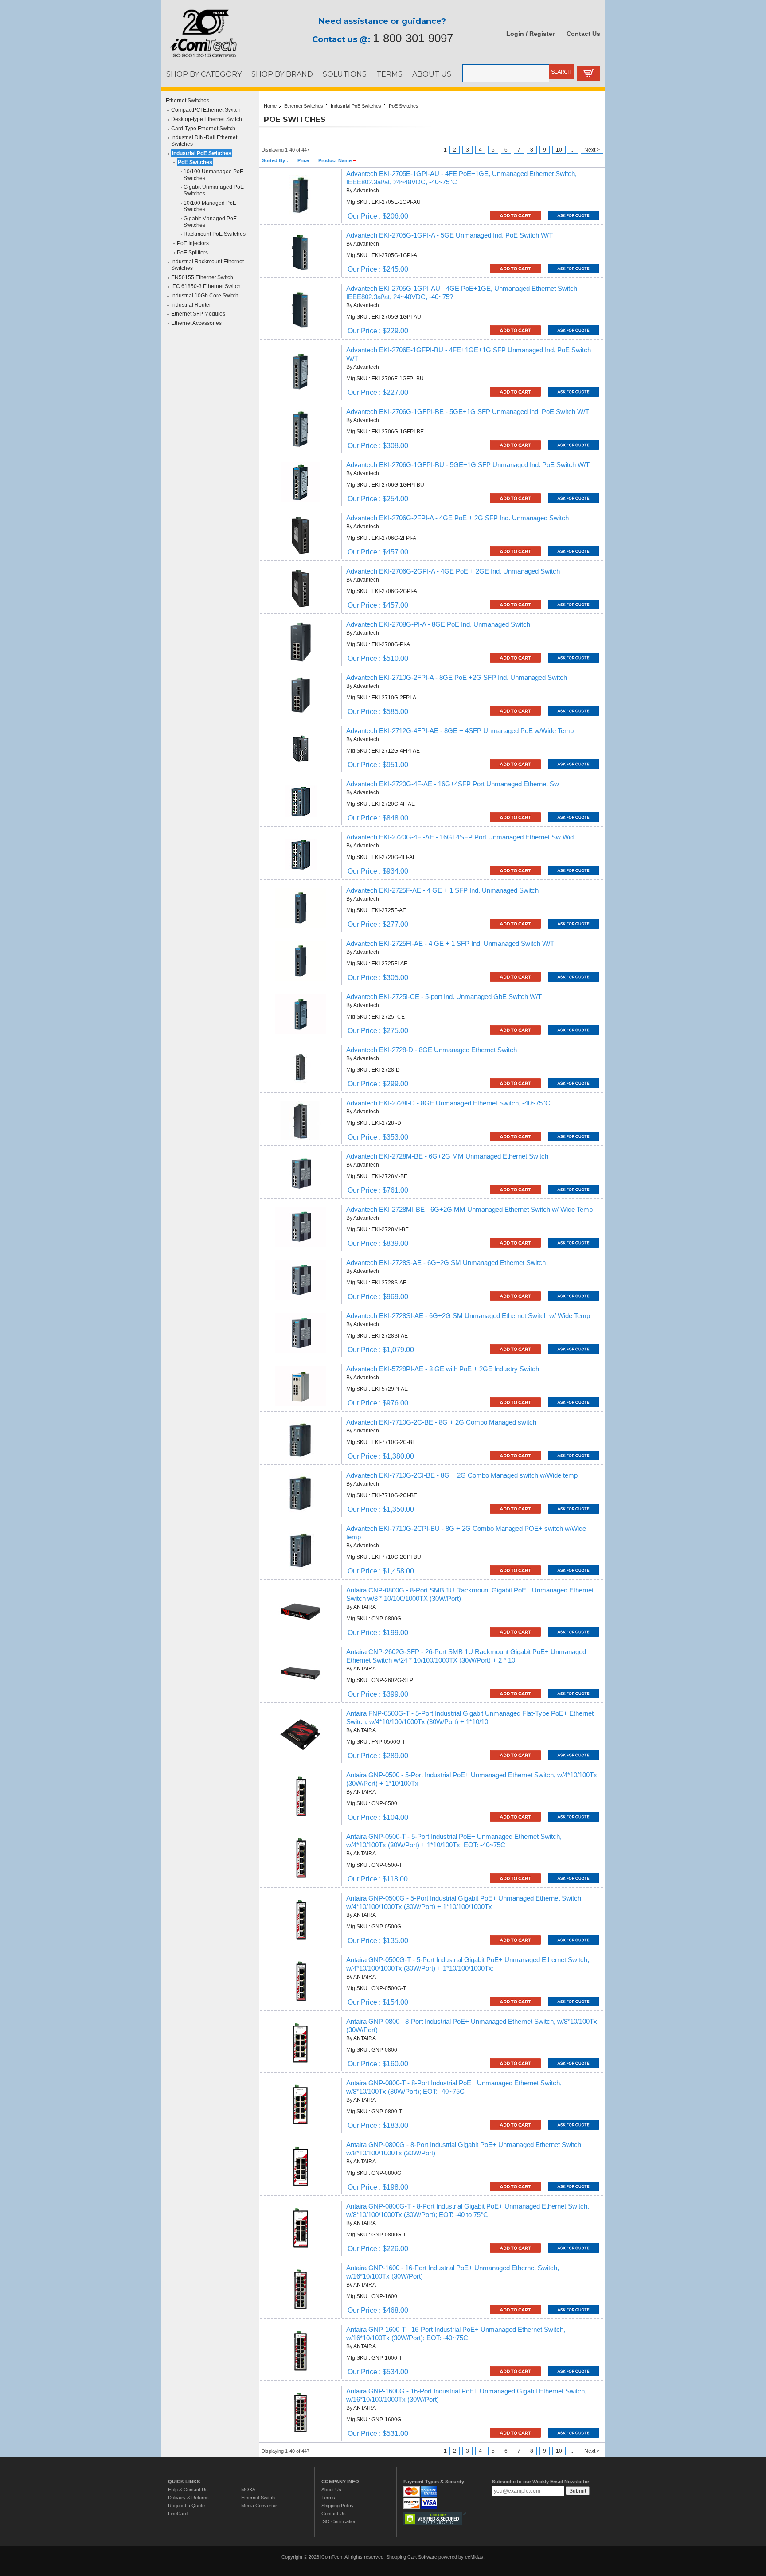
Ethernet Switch (258, 2498)
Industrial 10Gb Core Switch (205, 296)
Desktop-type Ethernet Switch (207, 119)
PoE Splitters (192, 253)
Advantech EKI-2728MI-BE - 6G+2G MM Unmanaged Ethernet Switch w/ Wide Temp (469, 1210)
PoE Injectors (193, 243)
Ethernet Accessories (196, 323)
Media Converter (259, 2506)
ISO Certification (339, 2521)
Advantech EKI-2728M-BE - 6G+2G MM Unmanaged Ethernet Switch (447, 1156)
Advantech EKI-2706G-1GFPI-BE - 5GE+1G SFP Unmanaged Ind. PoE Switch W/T (468, 412)
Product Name (336, 160)
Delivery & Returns (188, 2498)
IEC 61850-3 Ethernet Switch (206, 286)
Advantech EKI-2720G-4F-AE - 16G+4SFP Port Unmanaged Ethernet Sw (453, 784)
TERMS (389, 74)
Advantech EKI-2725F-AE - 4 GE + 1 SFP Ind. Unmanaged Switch (442, 890)
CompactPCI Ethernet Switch (206, 110)
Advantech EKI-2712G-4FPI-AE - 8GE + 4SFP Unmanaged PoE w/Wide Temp (460, 731)
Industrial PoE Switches (202, 153)
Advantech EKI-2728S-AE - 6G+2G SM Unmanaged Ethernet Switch (446, 1263)
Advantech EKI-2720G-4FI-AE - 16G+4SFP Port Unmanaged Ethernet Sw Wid (460, 837)
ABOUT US (432, 74)
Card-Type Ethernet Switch (203, 129)
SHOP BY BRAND (282, 74)
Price (303, 160)
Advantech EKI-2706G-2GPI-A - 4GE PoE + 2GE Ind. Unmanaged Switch (453, 571)
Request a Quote (186, 2506)
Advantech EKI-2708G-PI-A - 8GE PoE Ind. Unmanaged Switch (438, 624)
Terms (328, 2498)
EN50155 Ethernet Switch (202, 277)
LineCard (178, 2514)
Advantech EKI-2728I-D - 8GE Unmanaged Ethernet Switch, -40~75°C (448, 1103)
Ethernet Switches (188, 101)
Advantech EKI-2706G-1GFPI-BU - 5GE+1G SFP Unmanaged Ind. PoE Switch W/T (468, 465)
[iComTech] (199, 58)
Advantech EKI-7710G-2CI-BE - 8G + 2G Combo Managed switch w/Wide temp (462, 1475)
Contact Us (583, 34)
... (573, 150)
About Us (331, 2490)
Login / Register (530, 34)
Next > (592, 150)
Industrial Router (191, 305)
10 (559, 150)
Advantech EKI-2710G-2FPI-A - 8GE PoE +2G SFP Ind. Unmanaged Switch (457, 678)
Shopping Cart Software (412, 2557)
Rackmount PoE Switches (215, 234)
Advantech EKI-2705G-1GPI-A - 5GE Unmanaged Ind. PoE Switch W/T (449, 235)
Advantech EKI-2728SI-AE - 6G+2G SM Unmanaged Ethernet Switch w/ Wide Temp (468, 1316)
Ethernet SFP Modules (198, 314)
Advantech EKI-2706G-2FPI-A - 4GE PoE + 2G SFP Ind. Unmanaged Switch (457, 518)
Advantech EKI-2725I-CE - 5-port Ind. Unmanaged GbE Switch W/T (444, 997)
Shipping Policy (338, 2506)
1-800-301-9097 (413, 38)
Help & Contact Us (188, 2490)
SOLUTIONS (345, 74)
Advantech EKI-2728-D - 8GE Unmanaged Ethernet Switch (432, 1050)
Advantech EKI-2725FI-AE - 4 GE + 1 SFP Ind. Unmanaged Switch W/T (450, 944)
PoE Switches (195, 162)
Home (270, 106)
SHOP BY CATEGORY (204, 74)
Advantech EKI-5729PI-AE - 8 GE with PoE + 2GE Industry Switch (443, 1369)
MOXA (248, 2490)
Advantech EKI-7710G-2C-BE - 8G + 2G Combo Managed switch (441, 1422)
